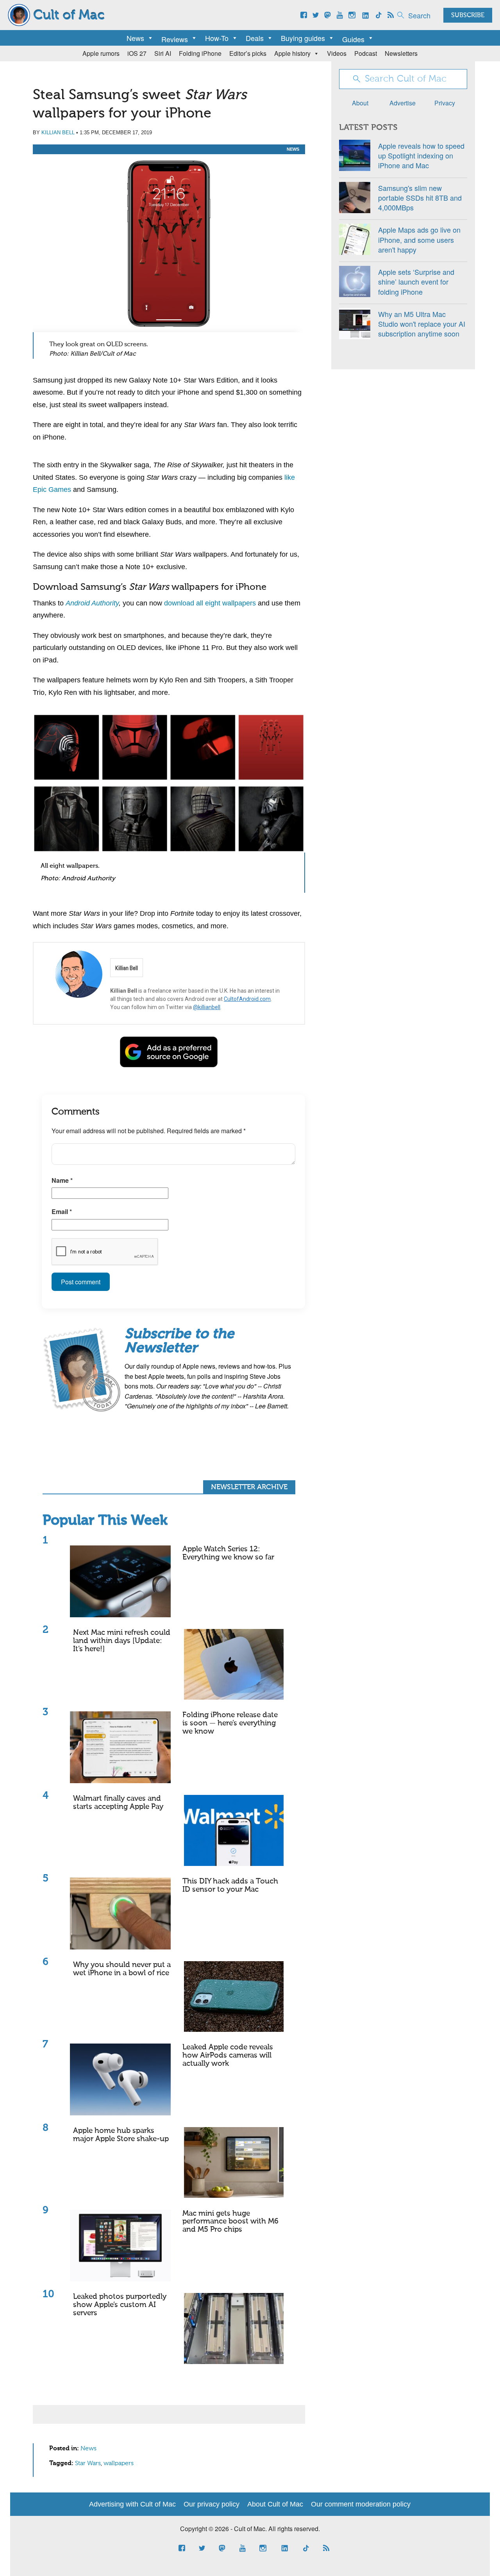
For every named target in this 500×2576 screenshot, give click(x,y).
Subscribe (468, 16)
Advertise (403, 103)
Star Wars (88, 2464)
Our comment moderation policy (361, 2504)
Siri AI (163, 53)
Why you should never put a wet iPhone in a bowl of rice (122, 1969)
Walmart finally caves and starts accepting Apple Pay (118, 1803)
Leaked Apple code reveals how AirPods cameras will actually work (228, 2055)
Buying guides (303, 38)
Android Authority (92, 603)
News (135, 38)
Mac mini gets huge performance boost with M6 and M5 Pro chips (230, 2222)
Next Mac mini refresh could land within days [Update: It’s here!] (122, 1641)
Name (62, 1180)
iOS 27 (137, 53)
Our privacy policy (212, 2504)
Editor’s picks (248, 53)
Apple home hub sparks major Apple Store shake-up (121, 2135)
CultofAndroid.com (247, 999)
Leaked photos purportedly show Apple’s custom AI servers (120, 2305)
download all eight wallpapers (210, 603)
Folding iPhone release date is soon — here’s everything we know (230, 1723)
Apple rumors (101, 53)
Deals (255, 38)
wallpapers (119, 2464)
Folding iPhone (200, 53)
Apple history (292, 53)
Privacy (445, 103)
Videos (337, 53)
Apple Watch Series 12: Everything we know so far (228, 1553)
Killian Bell (58, 133)
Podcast (366, 53)
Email (62, 1211)
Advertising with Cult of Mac (132, 2504)
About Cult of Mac (275, 2504)
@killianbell (207, 1007)
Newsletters (401, 53)
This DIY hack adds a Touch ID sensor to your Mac (230, 1885)
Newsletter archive (249, 1487)
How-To (217, 38)
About (360, 103)
